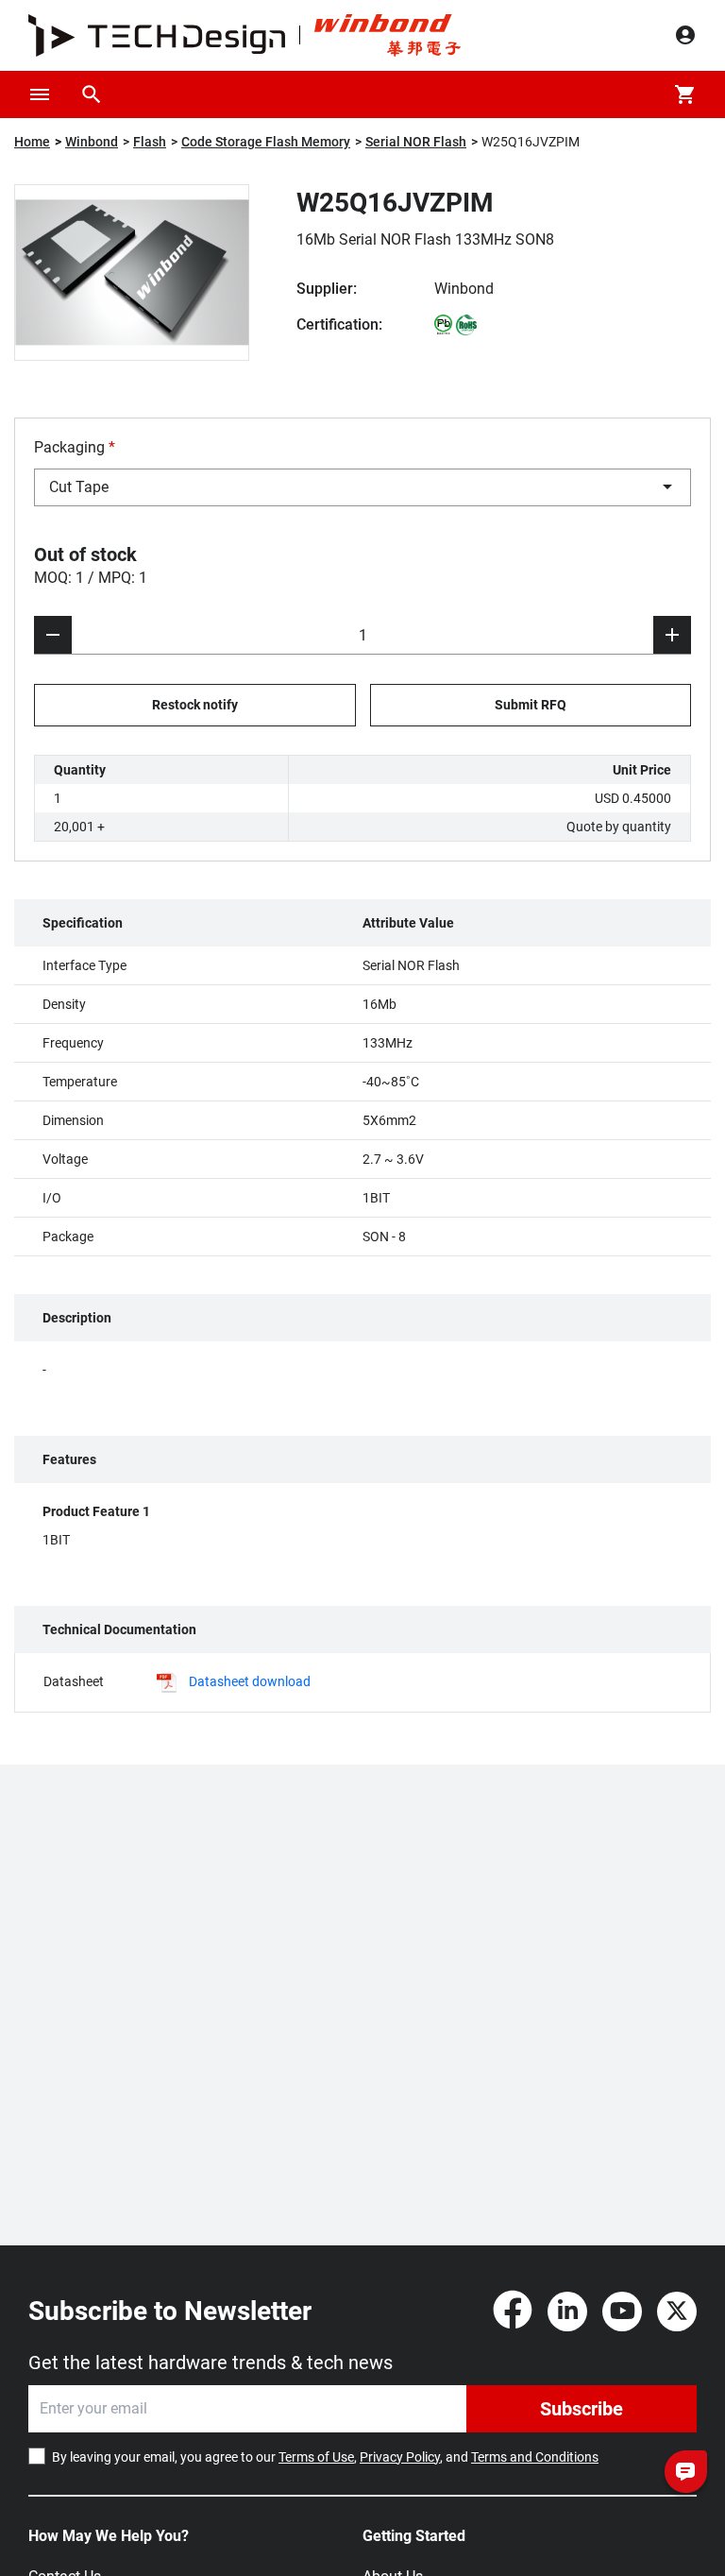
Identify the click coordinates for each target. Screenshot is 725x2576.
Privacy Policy (400, 2457)
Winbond (92, 142)
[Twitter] (677, 2312)
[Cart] (685, 94)
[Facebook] (513, 2312)
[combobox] (362, 487)
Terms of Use (316, 2457)
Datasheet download (250, 1681)
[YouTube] (622, 2312)
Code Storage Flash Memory (266, 142)
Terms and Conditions (535, 2457)
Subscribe (582, 2409)
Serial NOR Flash (416, 142)
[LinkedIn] (567, 2312)
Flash (150, 142)
